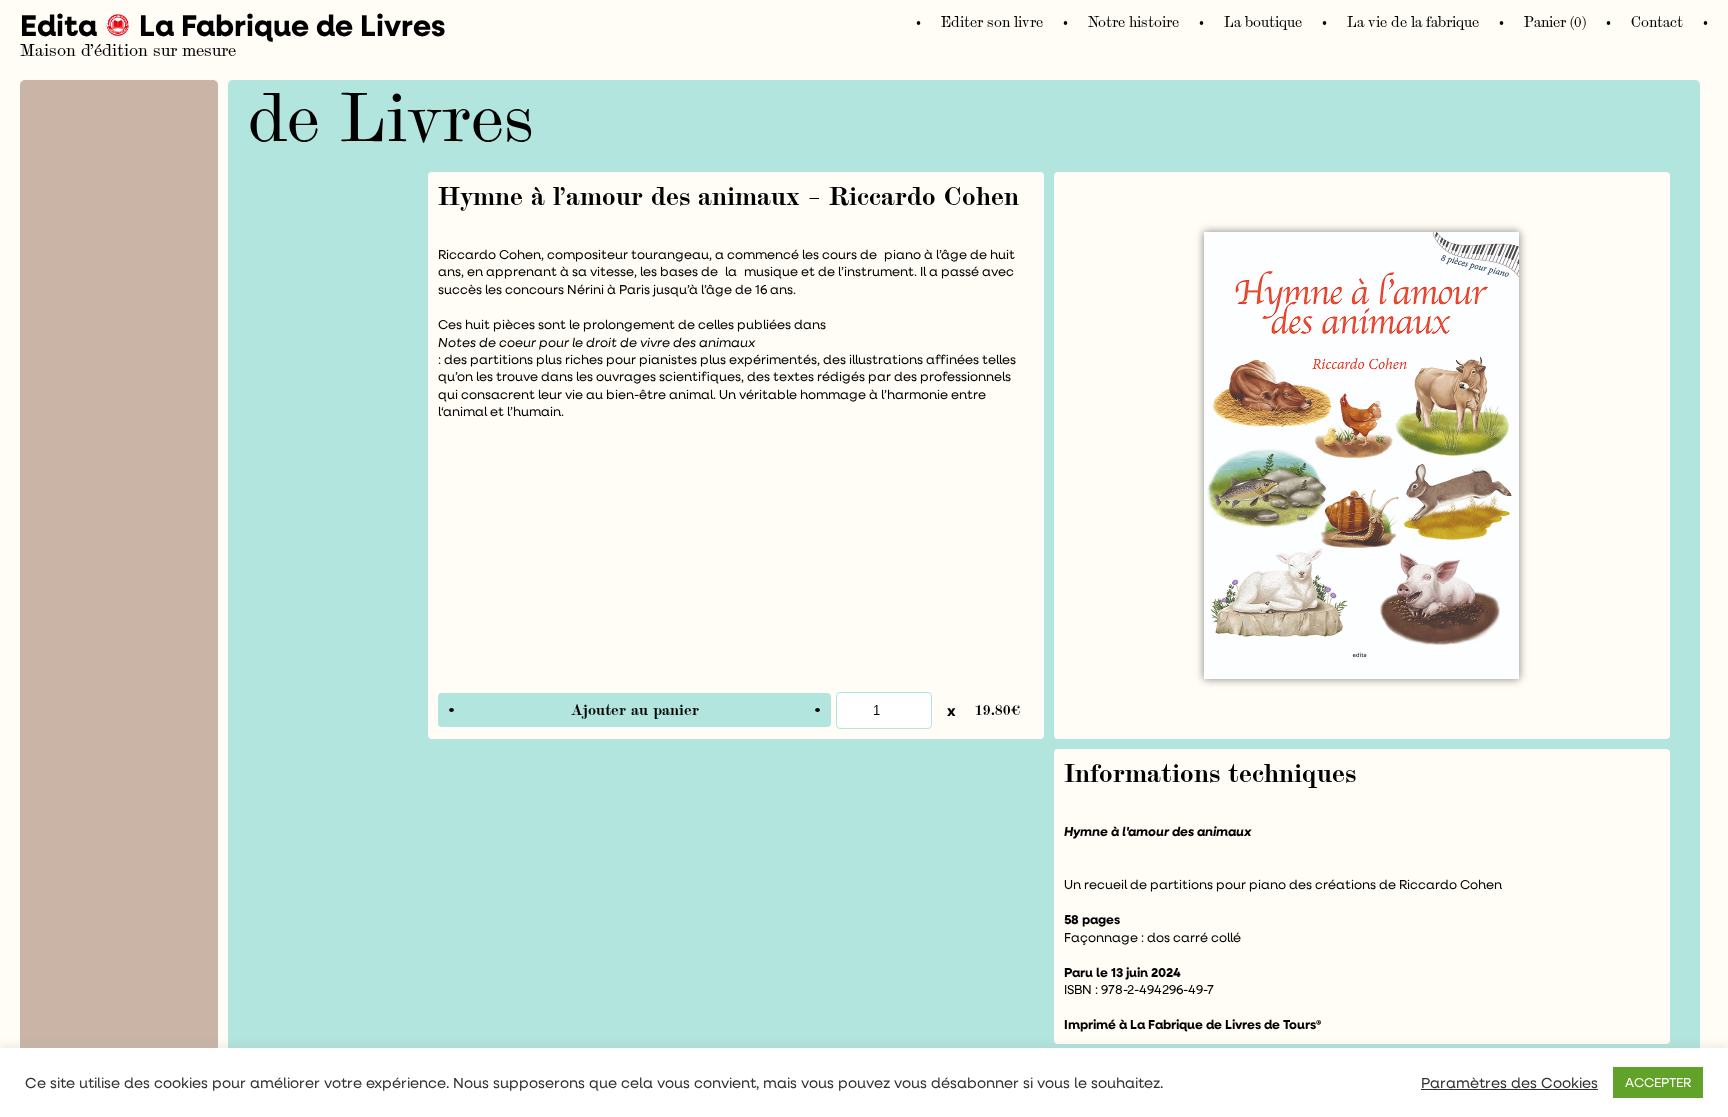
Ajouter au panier (635, 709)
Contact (1657, 22)
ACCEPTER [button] (1658, 1082)
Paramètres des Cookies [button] (1509, 1083)
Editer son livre (992, 22)
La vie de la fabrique (1413, 22)
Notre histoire (1133, 22)
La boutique (1263, 22)
